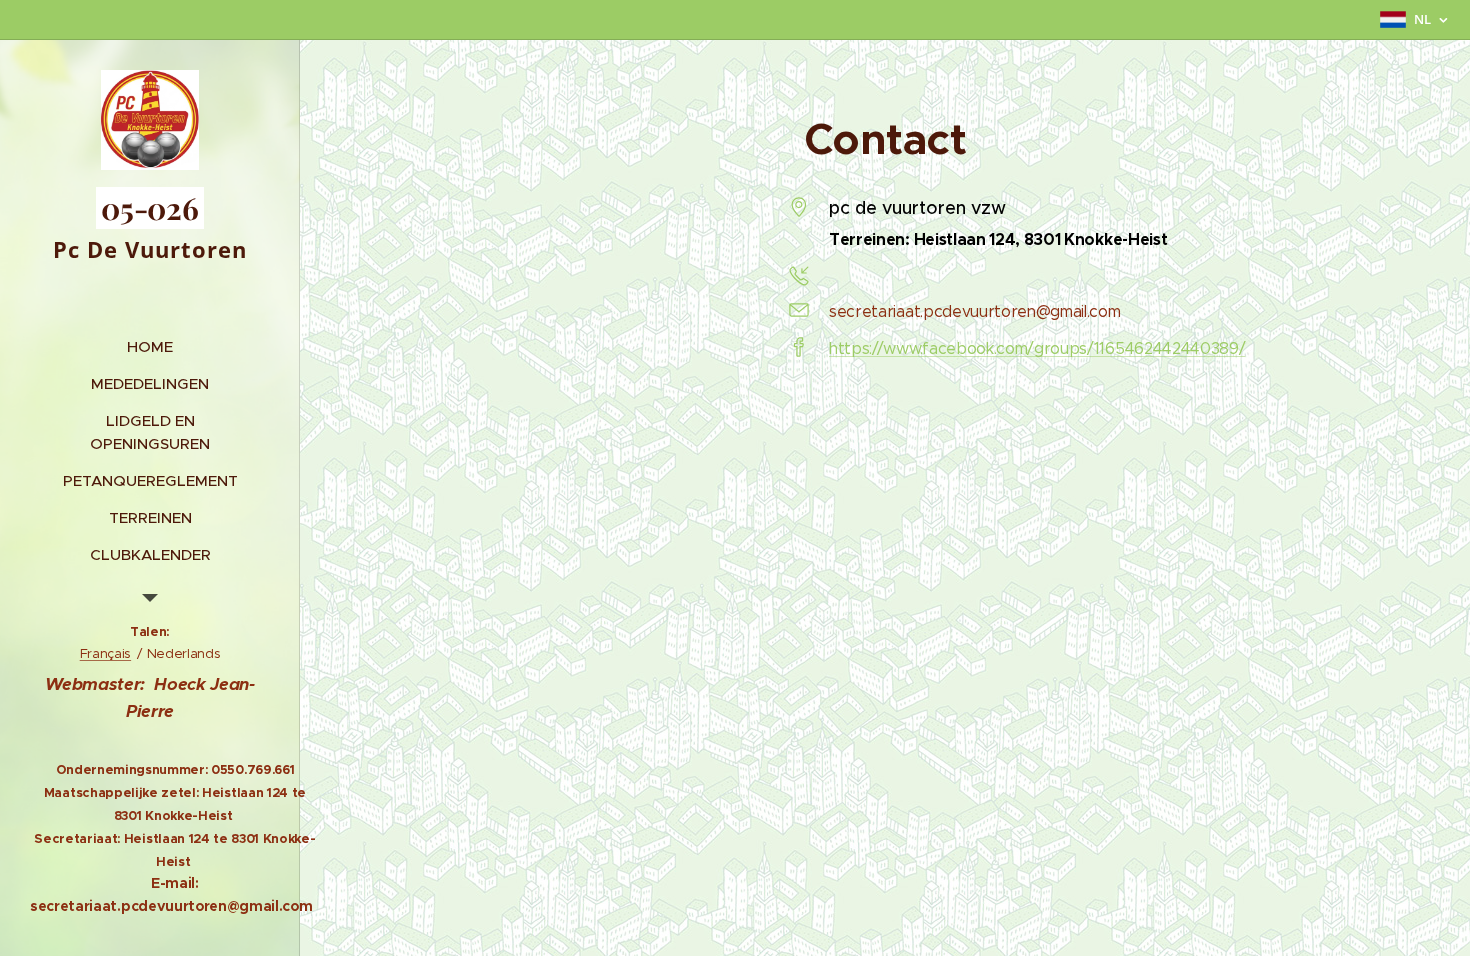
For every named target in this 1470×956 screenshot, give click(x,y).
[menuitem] (150, 346)
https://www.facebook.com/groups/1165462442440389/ (1037, 348)
